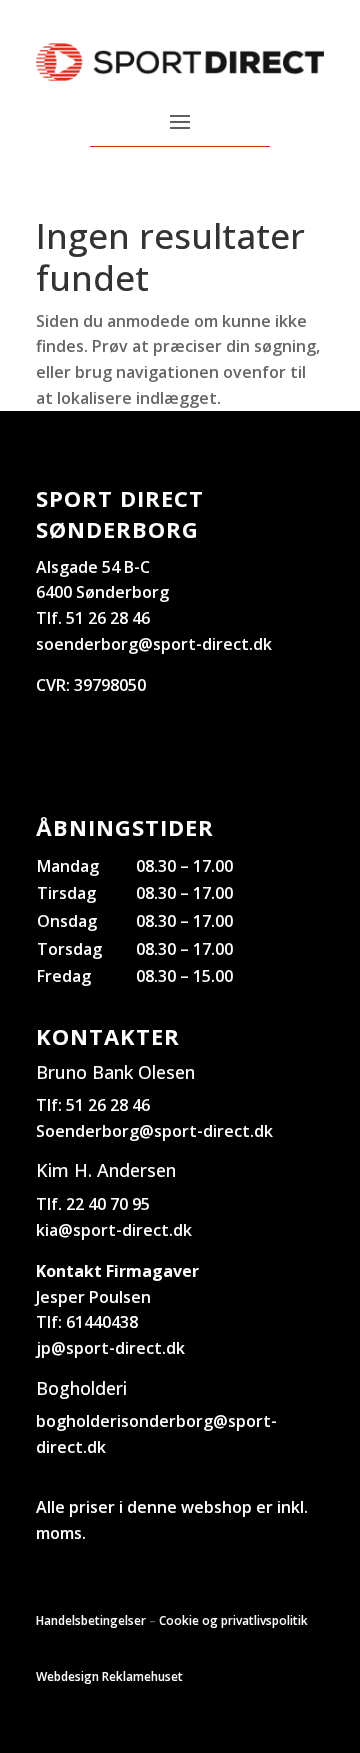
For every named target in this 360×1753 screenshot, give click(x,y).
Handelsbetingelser (91, 1620)
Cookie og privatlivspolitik (233, 1620)
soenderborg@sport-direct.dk (154, 644)
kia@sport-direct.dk (114, 1230)
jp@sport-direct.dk (110, 1348)
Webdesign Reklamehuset (109, 1676)
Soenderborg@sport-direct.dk (154, 1131)
